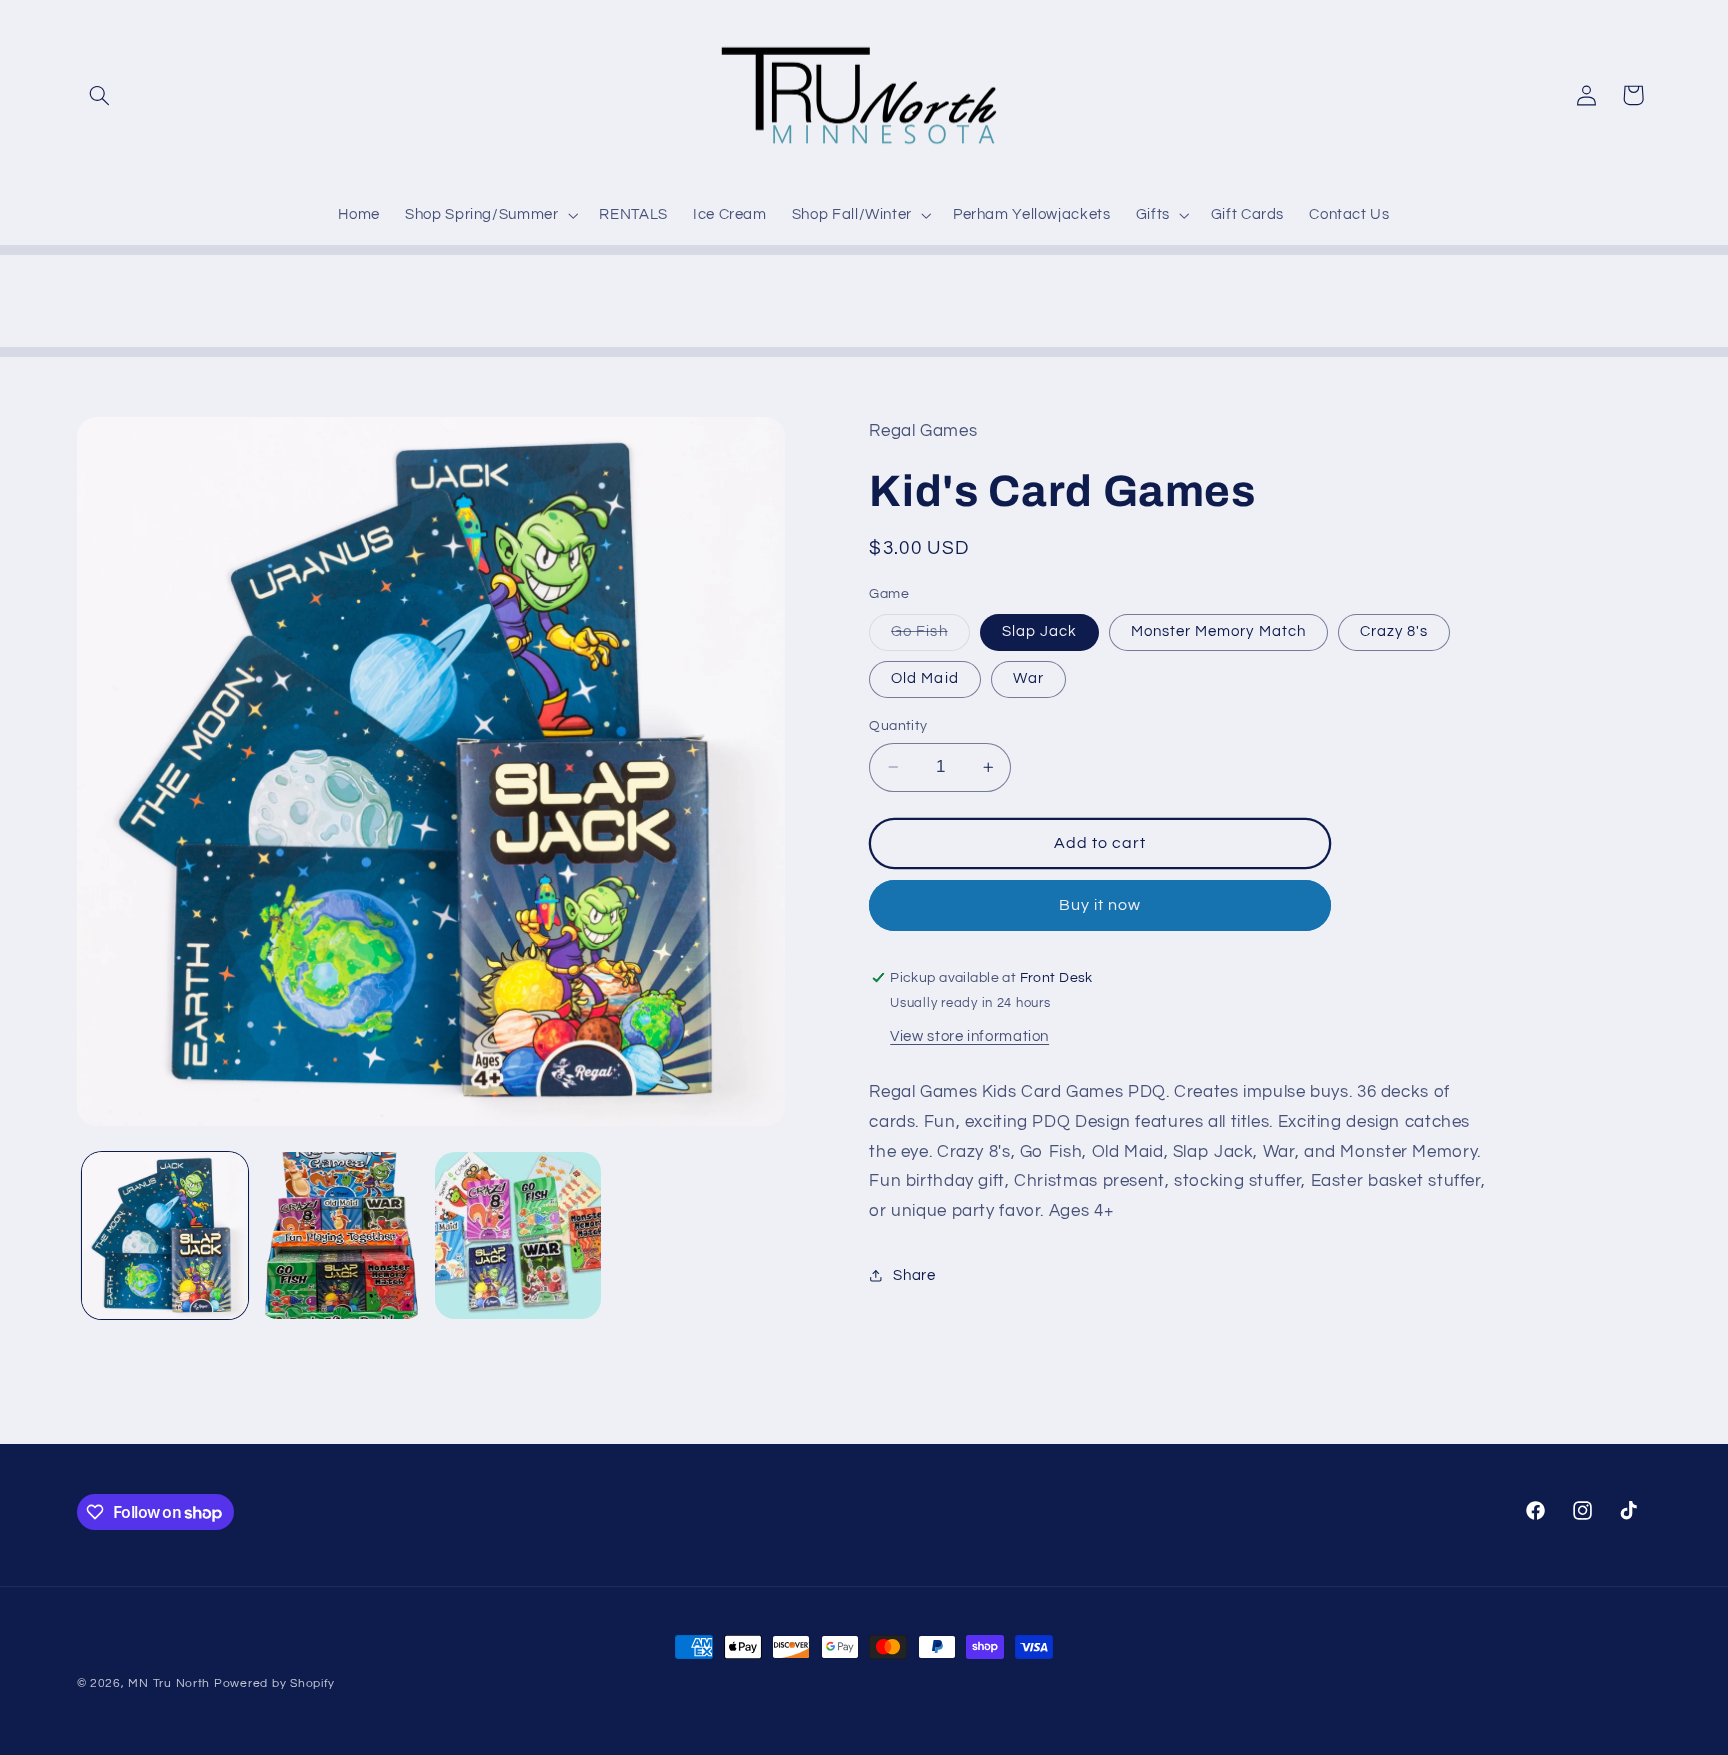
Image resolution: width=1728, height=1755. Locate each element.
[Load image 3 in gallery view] (518, 1235)
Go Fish (930, 637)
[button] (100, 95)
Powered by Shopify (274, 1683)
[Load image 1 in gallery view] (165, 1235)
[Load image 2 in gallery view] (341, 1235)
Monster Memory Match (1218, 631)
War (1028, 678)
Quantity (898, 726)
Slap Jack (1039, 631)
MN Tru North (169, 1683)
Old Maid (924, 678)
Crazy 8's (1394, 631)
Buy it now (1100, 905)
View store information (969, 1036)
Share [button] (914, 1275)
